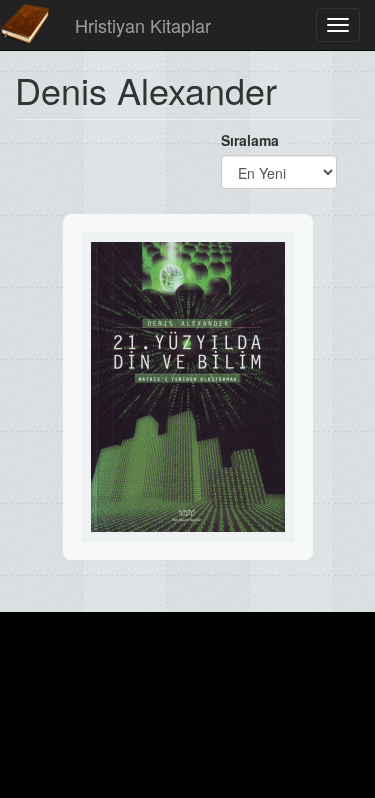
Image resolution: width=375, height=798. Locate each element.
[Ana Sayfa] (25, 25)
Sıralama (250, 140)
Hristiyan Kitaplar (143, 25)
